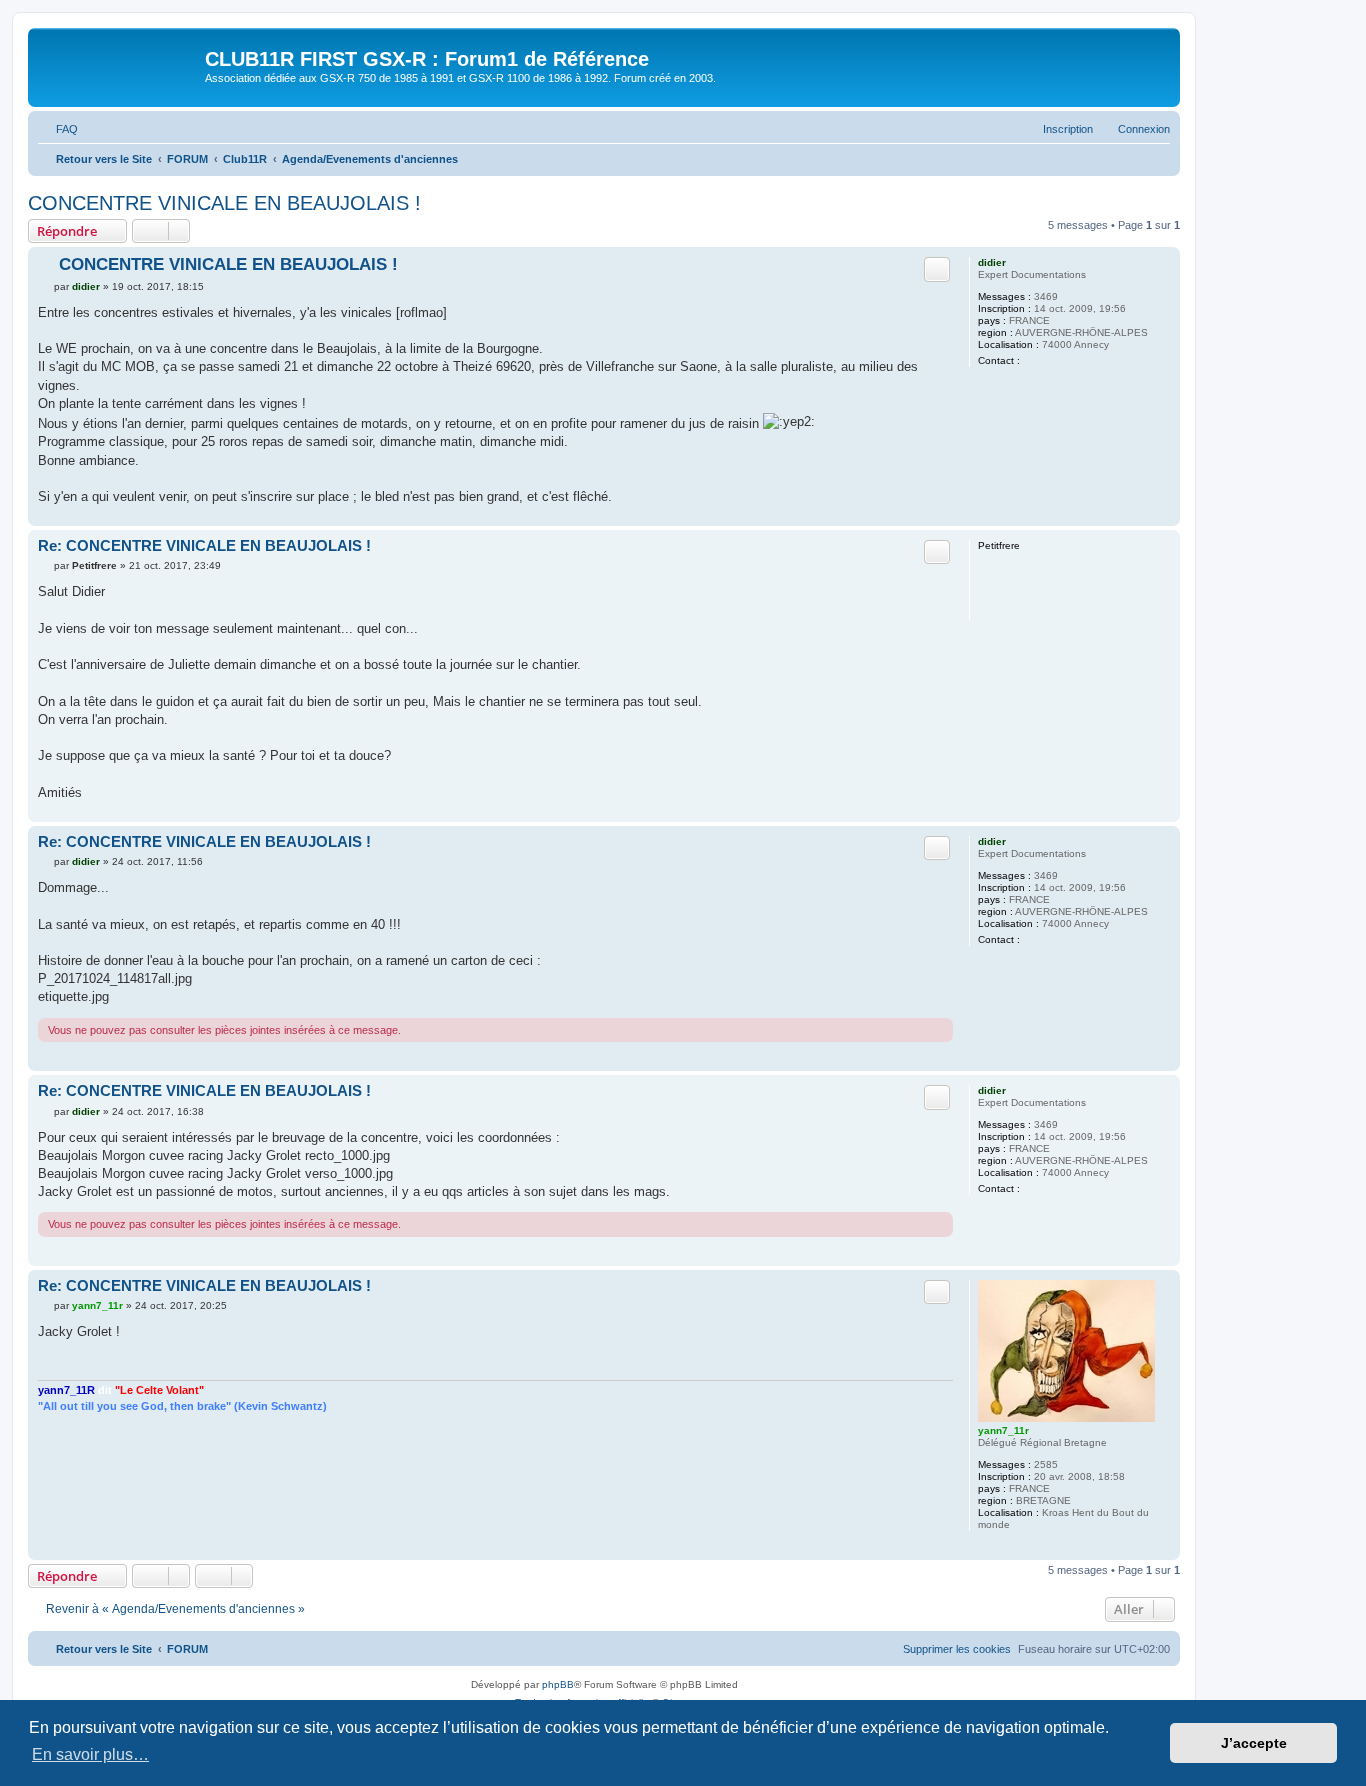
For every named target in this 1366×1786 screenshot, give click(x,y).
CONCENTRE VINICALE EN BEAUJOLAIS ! (224, 203)
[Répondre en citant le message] (937, 269)
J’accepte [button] (1254, 1743)
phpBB (558, 1684)
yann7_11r (1003, 1430)
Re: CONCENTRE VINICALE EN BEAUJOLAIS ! (204, 545)
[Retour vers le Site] (119, 65)
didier (992, 262)
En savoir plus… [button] (90, 1754)
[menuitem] (58, 129)
